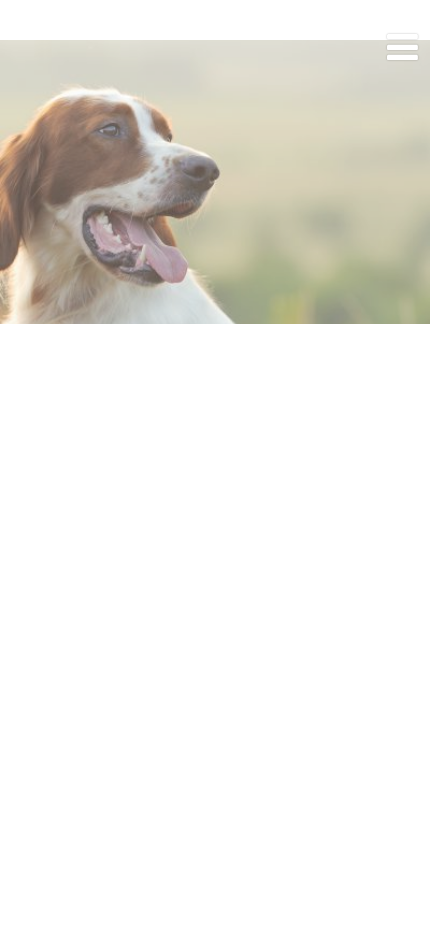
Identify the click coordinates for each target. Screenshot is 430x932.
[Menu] (402, 48)
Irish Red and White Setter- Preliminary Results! (215, 119)
